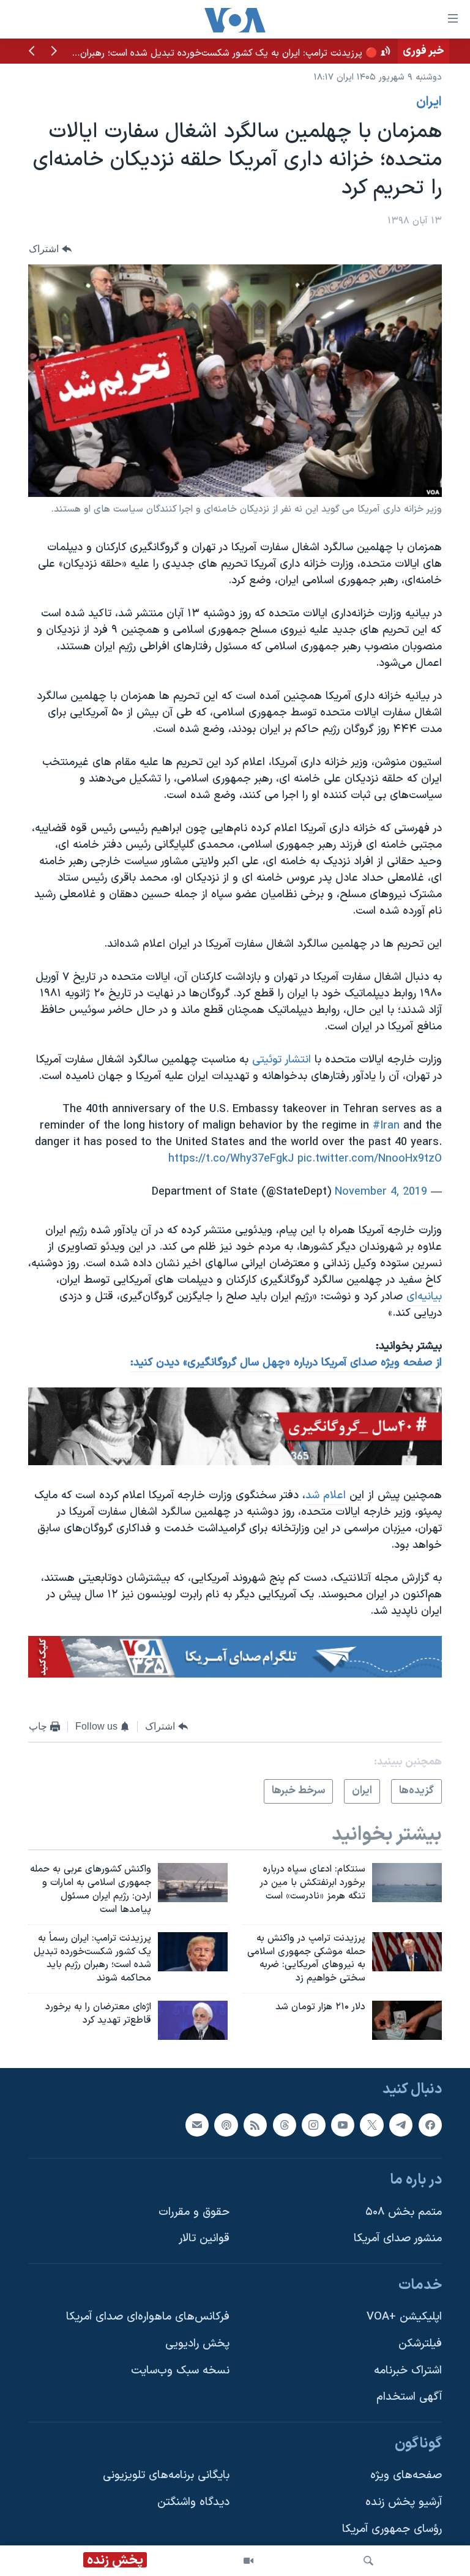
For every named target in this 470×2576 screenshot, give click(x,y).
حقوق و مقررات (194, 2212)
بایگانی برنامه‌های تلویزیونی (166, 2476)
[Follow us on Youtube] (343, 2125)
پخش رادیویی (197, 2344)
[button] (54, 52)
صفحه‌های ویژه (406, 2476)
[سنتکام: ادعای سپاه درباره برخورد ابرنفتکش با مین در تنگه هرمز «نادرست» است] (407, 1883)
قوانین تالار (204, 2239)
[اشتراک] (197, 2125)
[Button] (50, 249)
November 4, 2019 (381, 1192)
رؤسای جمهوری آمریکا (392, 2529)
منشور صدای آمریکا (398, 2239)
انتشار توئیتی (282, 1060)
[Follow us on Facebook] (430, 2125)
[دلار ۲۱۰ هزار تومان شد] (407, 2020)
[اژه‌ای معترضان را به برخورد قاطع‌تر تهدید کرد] (193, 2020)
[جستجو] (368, 2561)
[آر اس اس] (255, 2125)
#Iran (386, 1126)
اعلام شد (326, 1495)
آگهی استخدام (409, 2398)
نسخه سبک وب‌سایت (180, 2371)
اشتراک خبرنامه (408, 2371)
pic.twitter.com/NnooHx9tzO (370, 1159)
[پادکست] (226, 2125)
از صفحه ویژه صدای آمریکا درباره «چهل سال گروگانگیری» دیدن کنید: (286, 1363)
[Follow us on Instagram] (313, 2125)
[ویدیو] (248, 2561)
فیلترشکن (420, 2344)
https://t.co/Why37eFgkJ (231, 1159)
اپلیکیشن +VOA (404, 2317)
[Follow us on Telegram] (401, 2125)
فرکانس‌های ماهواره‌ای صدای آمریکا (148, 2317)
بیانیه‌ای (422, 1297)
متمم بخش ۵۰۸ (404, 2212)
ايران (429, 102)
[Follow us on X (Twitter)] (371, 2125)
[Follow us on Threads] (285, 2125)
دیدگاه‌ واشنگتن (193, 2502)
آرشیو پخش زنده (404, 2502)
